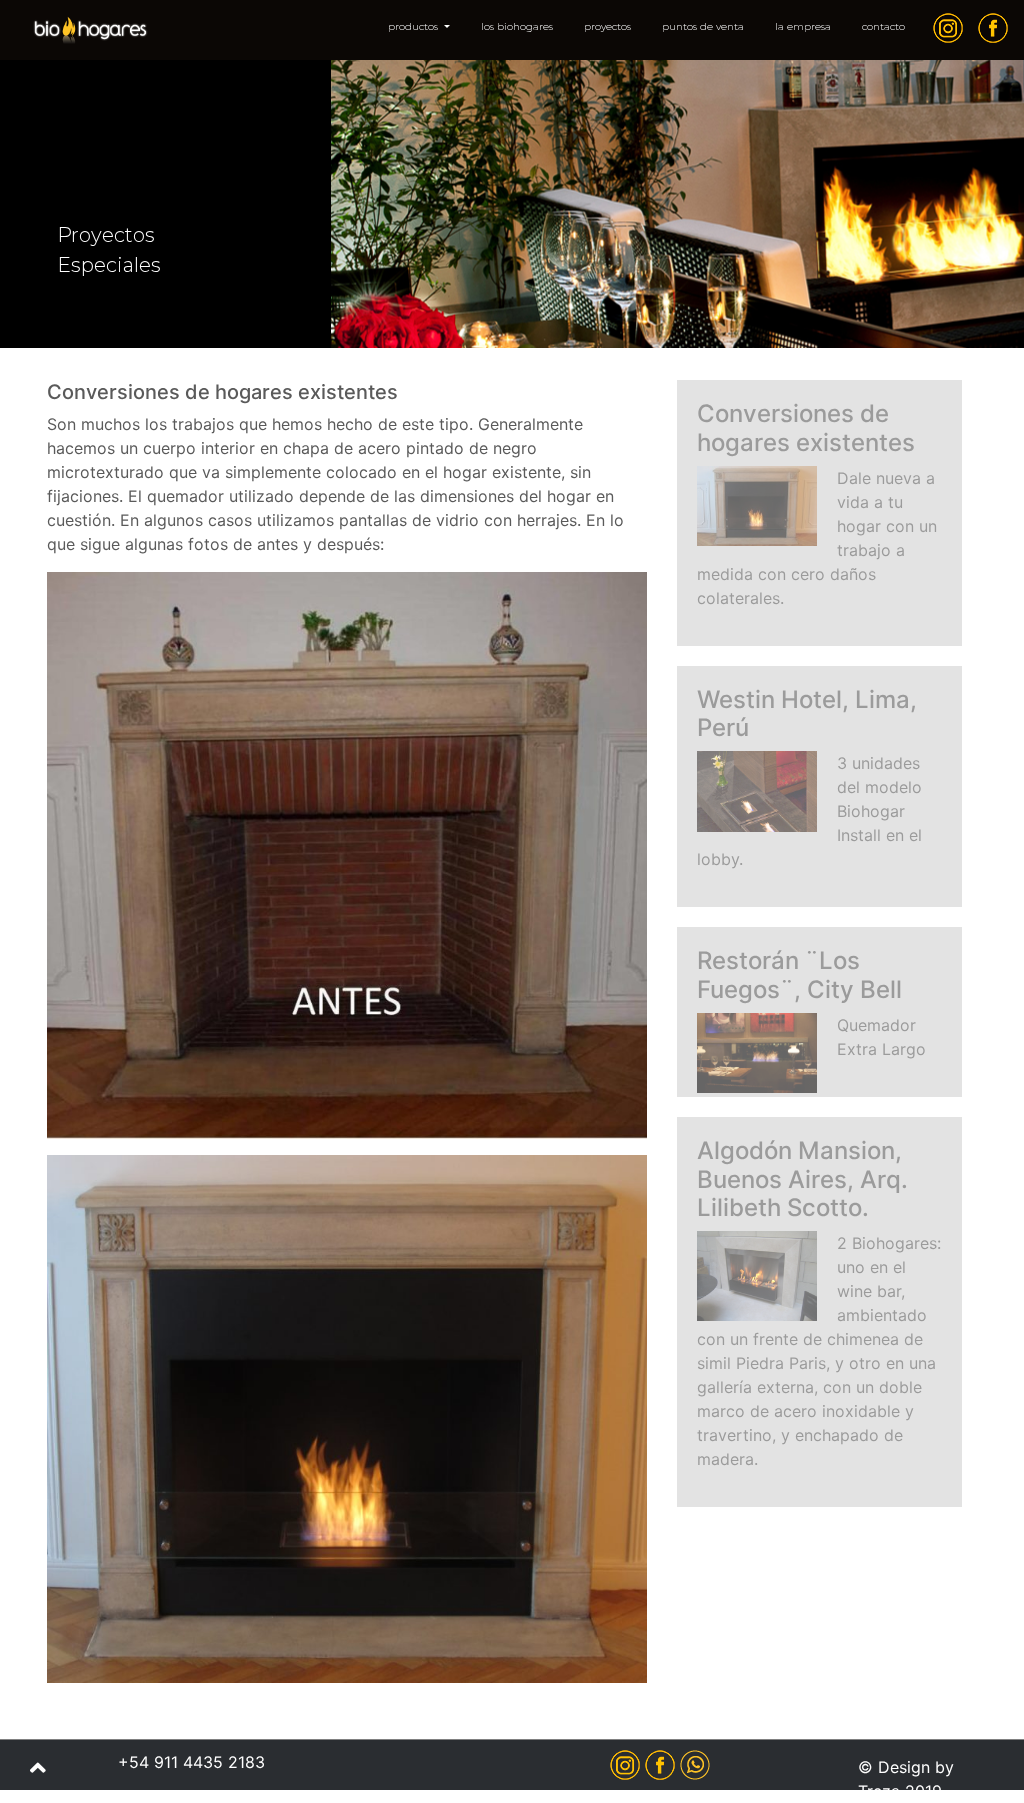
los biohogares (517, 26)
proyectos (607, 26)
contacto (883, 26)
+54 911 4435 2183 (191, 1762)
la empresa (803, 26)
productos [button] (414, 26)
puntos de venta (703, 26)
